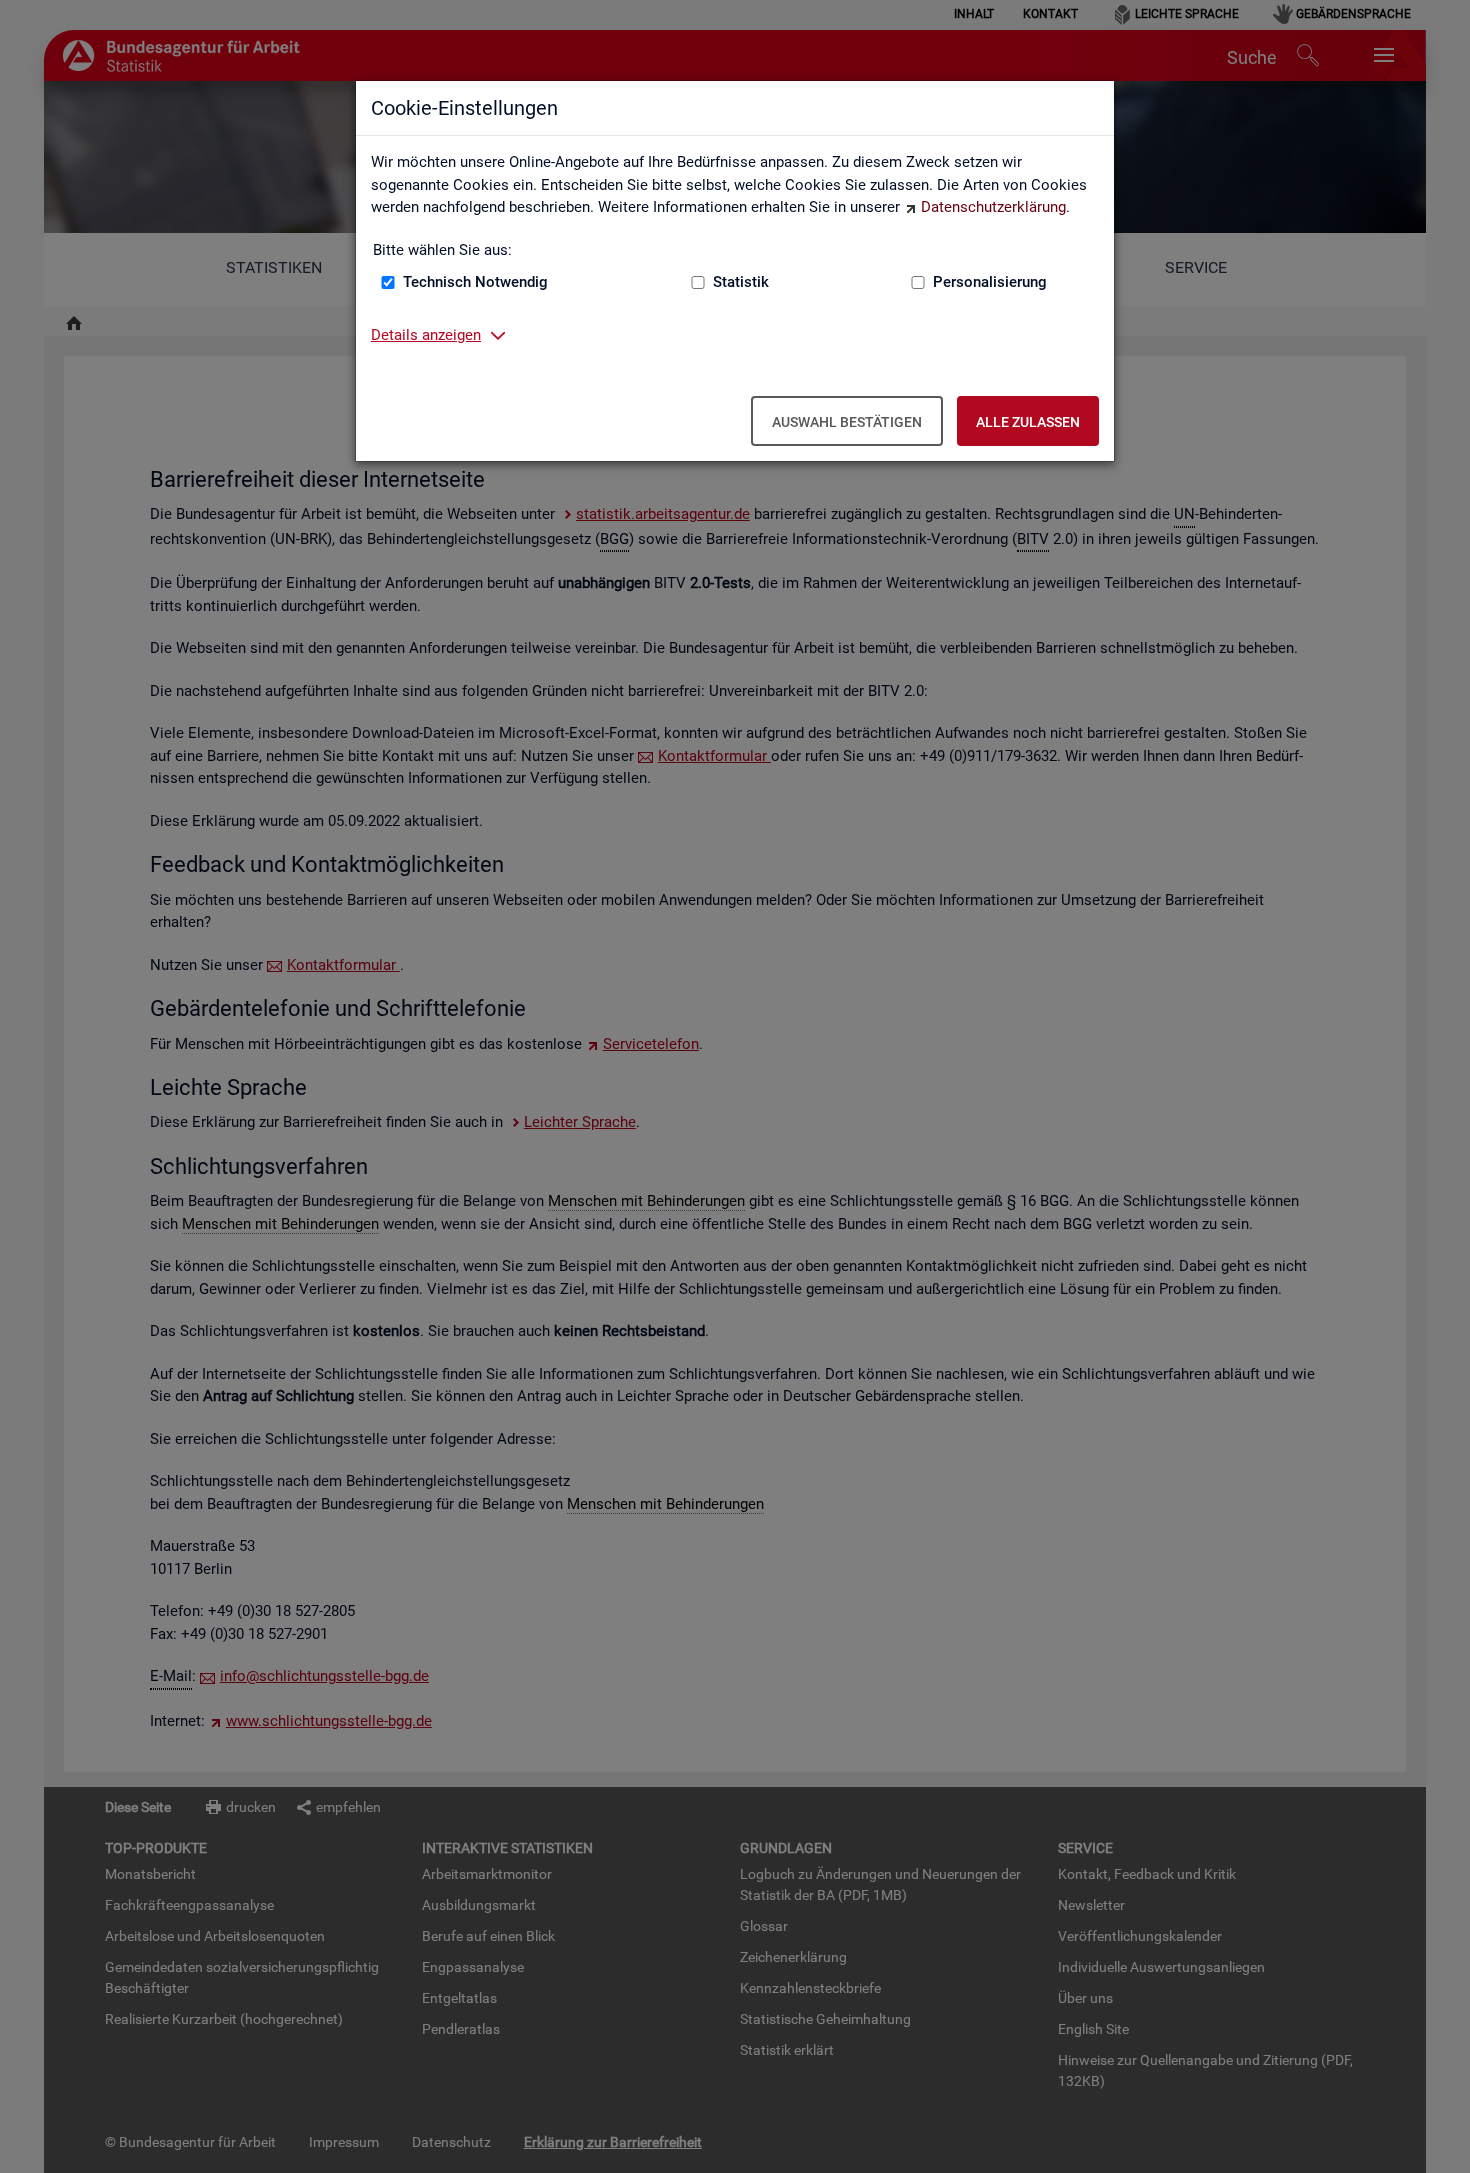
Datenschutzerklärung (993, 207)
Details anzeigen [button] (426, 335)
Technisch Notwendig (475, 282)
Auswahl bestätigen (847, 422)
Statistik (741, 282)
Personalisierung (990, 282)
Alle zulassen (1028, 422)
